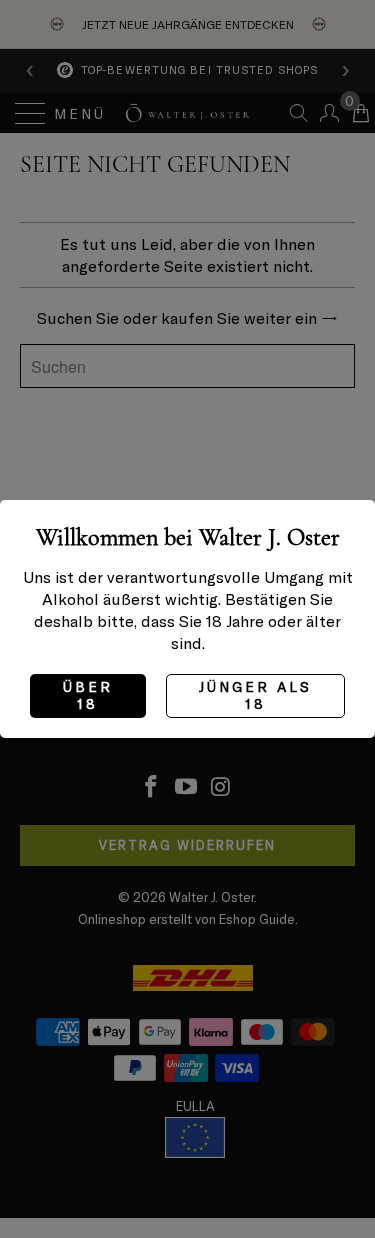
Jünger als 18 (255, 695)
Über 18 (88, 695)
